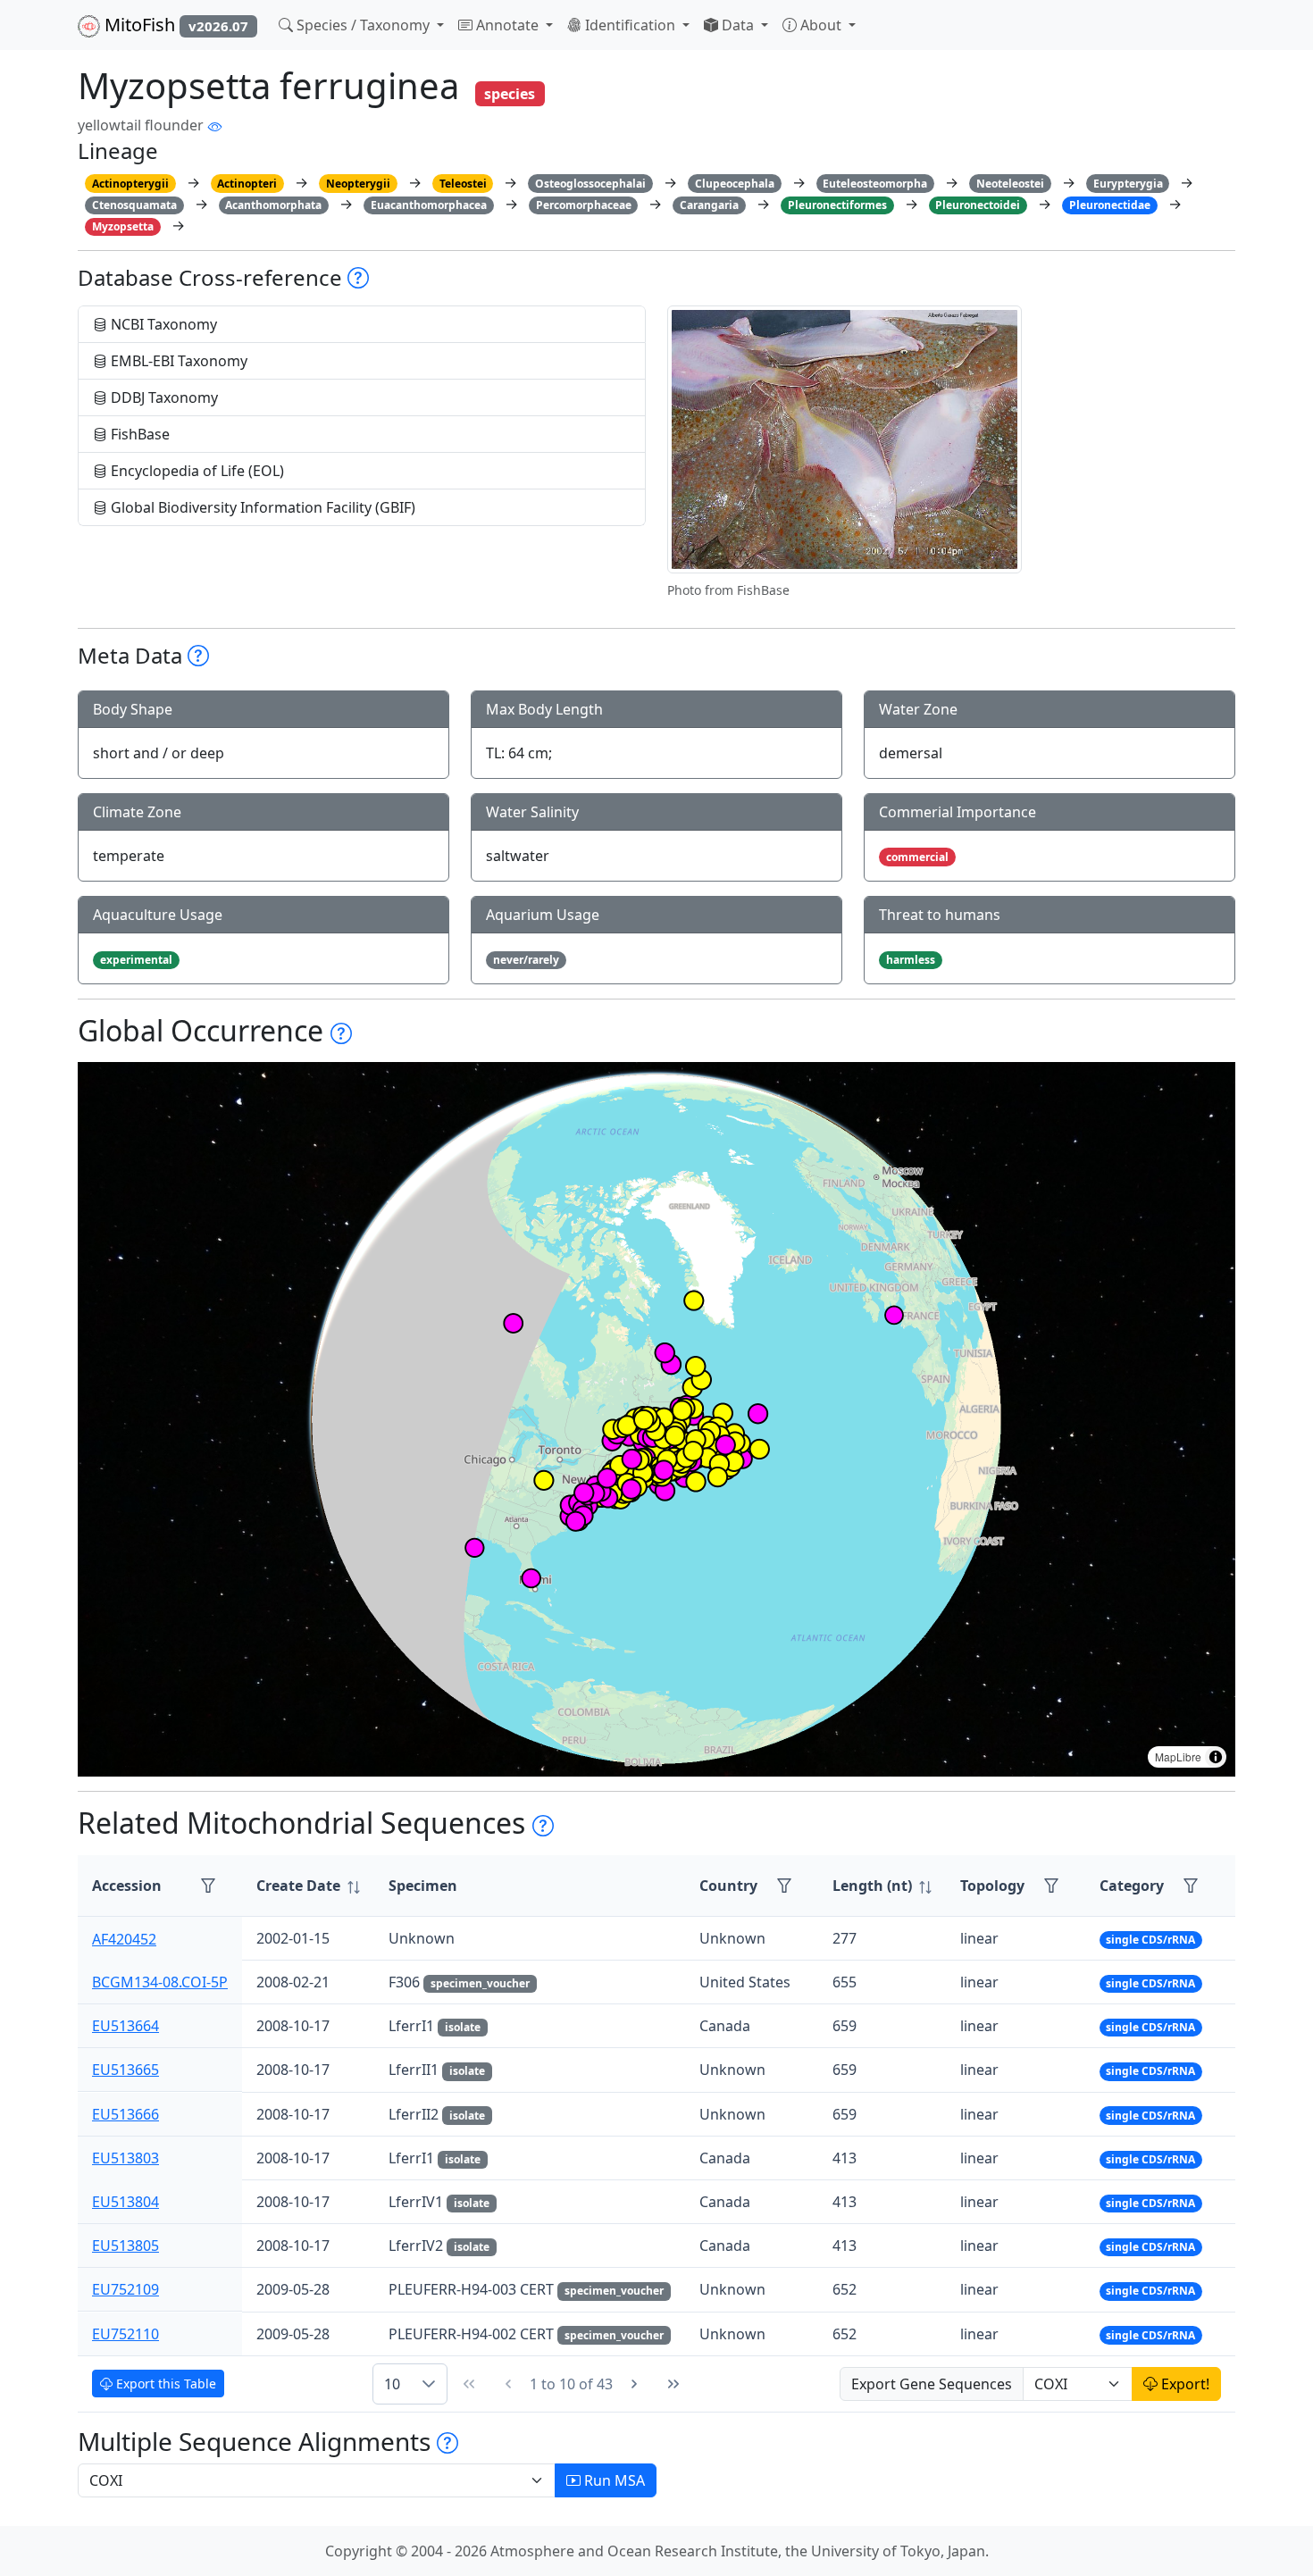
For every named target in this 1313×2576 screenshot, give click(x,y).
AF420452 (124, 1938)
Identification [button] (630, 25)
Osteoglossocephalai (590, 184)
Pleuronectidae (1110, 205)
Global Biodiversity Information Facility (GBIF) (261, 507)
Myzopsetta (123, 226)
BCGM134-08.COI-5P (160, 1982)
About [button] (821, 25)
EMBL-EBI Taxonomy (177, 361)
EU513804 (125, 2202)
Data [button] (738, 25)
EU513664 (125, 2026)
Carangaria (709, 205)
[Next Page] (634, 2384)
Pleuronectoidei (978, 205)
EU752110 (125, 2334)
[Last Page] (673, 2384)
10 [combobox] (392, 2384)
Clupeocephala (735, 184)
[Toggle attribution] (1216, 1757)
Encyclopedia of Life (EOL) (196, 471)
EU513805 (125, 2246)
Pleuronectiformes (837, 205)
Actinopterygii (130, 184)
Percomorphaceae (584, 205)
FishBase (138, 434)
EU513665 (125, 2070)
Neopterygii (358, 184)
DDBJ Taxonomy (163, 397)
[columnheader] (308, 1886)
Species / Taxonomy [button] (363, 25)
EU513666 (125, 2114)
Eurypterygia (1128, 184)
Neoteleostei (1010, 184)
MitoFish (174, 25)
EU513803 (125, 2158)
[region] (656, 1419)
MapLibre (1178, 1756)
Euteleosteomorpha (875, 184)
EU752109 (125, 2289)
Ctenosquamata (134, 205)
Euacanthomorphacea (429, 205)
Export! (1183, 2384)
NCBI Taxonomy (162, 324)
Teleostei (463, 184)
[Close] (1283, 32)
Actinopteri (247, 184)
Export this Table (164, 2384)
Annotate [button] (507, 25)
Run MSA (613, 2480)
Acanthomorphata (273, 205)
